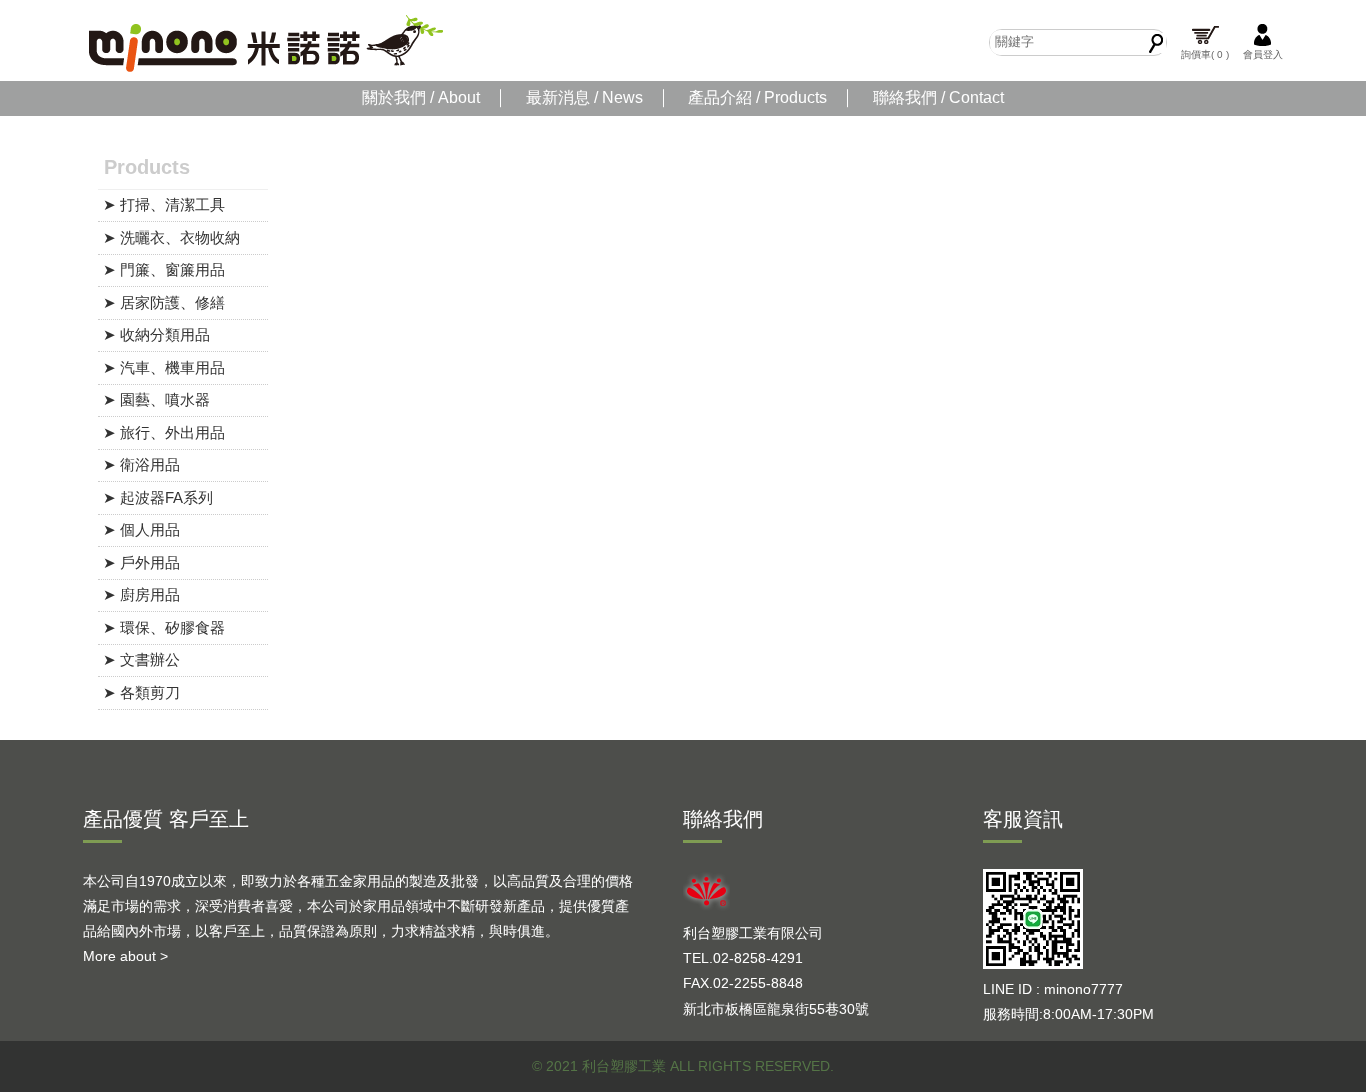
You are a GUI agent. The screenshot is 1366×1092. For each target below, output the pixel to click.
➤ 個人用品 (141, 529)
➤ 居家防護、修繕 (164, 302)
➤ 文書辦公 (141, 659)
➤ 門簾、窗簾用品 (164, 269)
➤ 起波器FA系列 (158, 497)
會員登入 (1263, 54)
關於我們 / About (421, 97)
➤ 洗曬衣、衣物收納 (171, 237)
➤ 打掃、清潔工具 (164, 204)
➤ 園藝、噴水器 (156, 399)
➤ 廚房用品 (141, 594)
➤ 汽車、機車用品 (164, 367)
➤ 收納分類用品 (156, 334)
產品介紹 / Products (757, 97)
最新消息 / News (584, 97)
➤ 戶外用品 (141, 562)
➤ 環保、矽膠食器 (164, 627)
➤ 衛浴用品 (141, 464)
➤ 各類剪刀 (141, 692)
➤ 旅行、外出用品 (164, 432)
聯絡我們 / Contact (938, 97)
